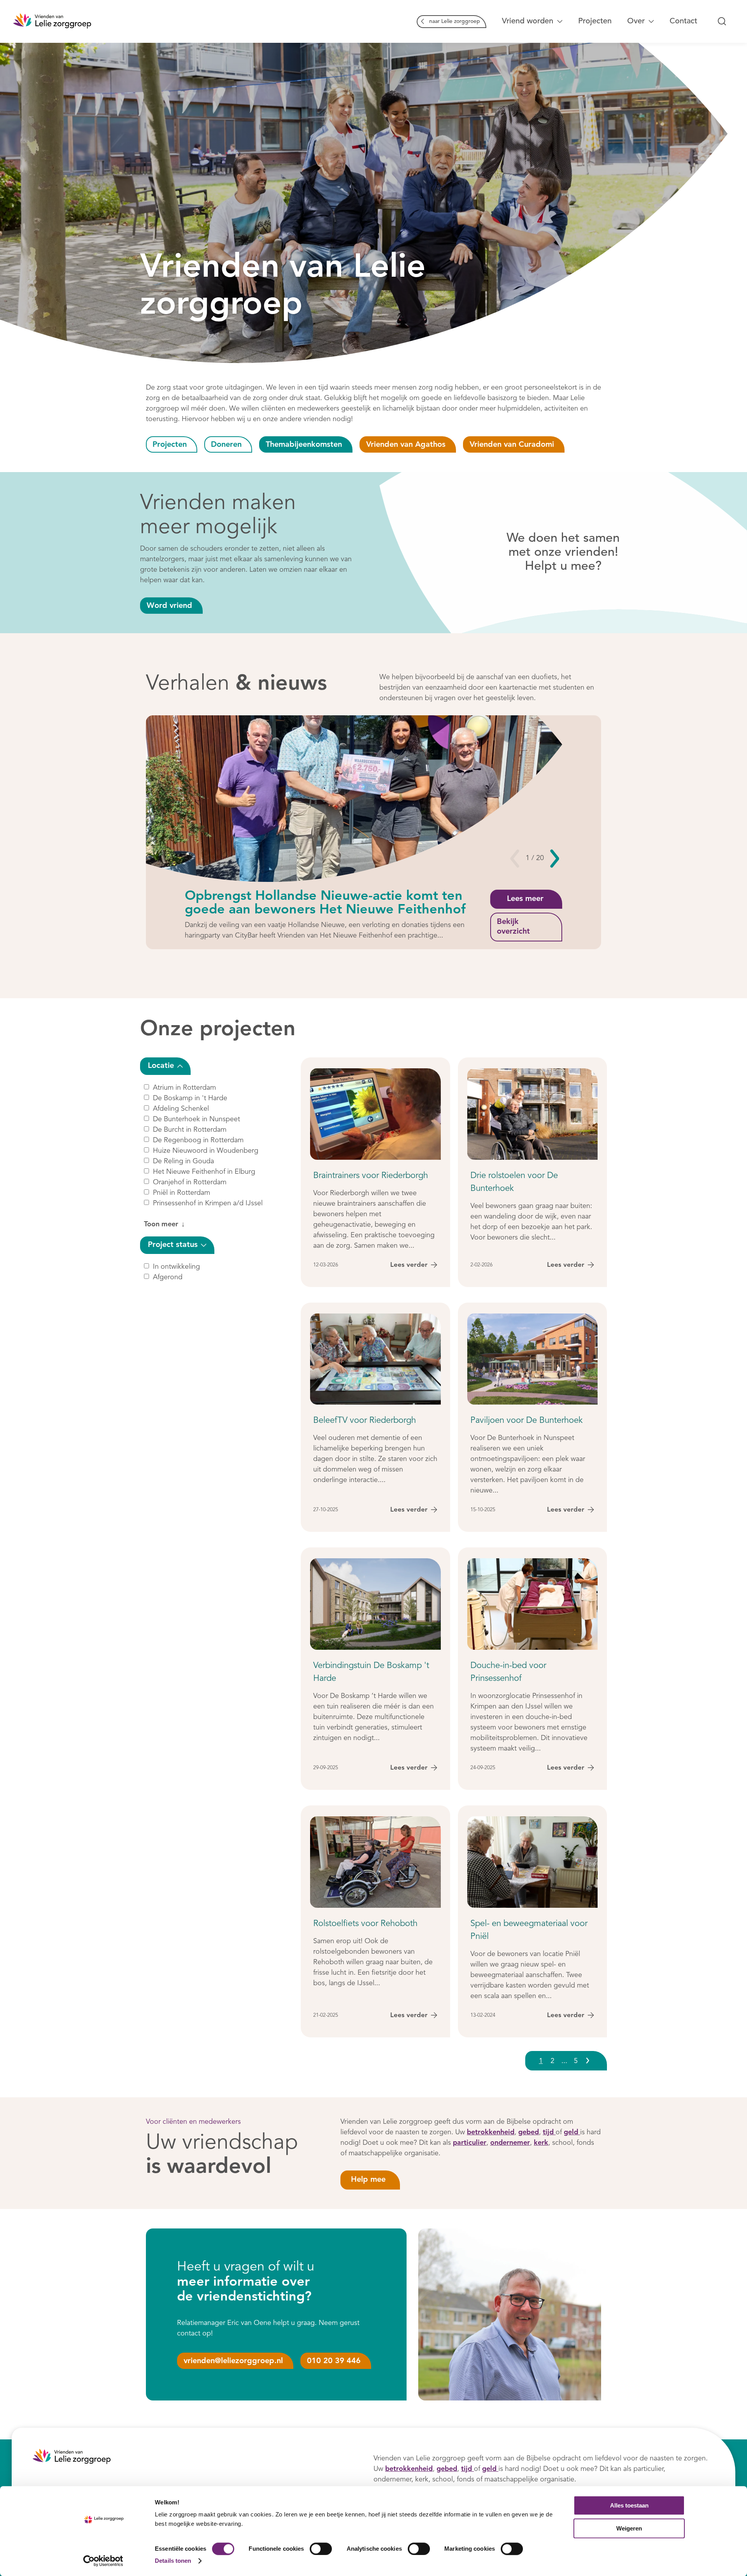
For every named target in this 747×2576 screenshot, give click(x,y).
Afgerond (168, 1277)
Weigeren (629, 2528)
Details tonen (173, 2561)
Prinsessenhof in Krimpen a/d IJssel (208, 1203)
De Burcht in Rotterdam (190, 1130)
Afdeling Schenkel (181, 1109)
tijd (549, 2132)
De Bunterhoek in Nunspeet (196, 1119)
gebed (529, 2132)
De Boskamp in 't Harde (190, 1098)
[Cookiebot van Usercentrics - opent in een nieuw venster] (103, 2561)
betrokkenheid (491, 2132)
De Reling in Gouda (183, 1161)
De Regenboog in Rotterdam (198, 1140)
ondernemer (510, 2143)
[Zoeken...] (722, 21)
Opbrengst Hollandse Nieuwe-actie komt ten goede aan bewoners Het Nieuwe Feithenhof (325, 903)
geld (572, 2132)
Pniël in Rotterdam (181, 1193)
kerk (541, 2143)
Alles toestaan (629, 2505)
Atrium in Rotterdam (184, 1088)
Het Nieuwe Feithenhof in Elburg (204, 1172)
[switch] (321, 2549)
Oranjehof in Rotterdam (190, 1182)
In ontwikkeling (176, 1266)
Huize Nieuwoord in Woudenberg (206, 1151)
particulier (470, 2143)
